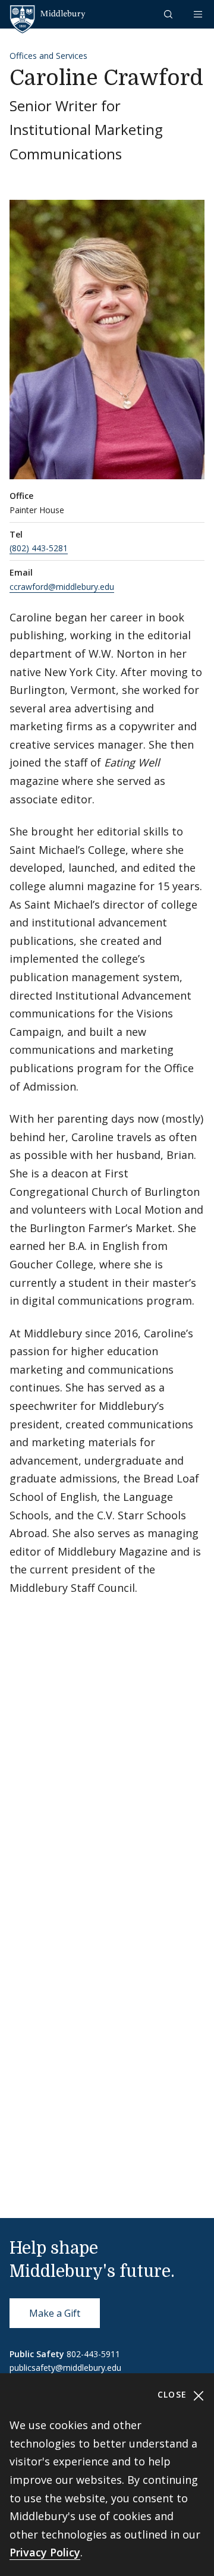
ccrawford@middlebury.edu (62, 587)
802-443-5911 (93, 2354)
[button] (169, 14)
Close (174, 2394)
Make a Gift (55, 2313)
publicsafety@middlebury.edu (65, 2368)
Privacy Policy (45, 2552)
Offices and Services (48, 56)
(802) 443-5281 (39, 548)
